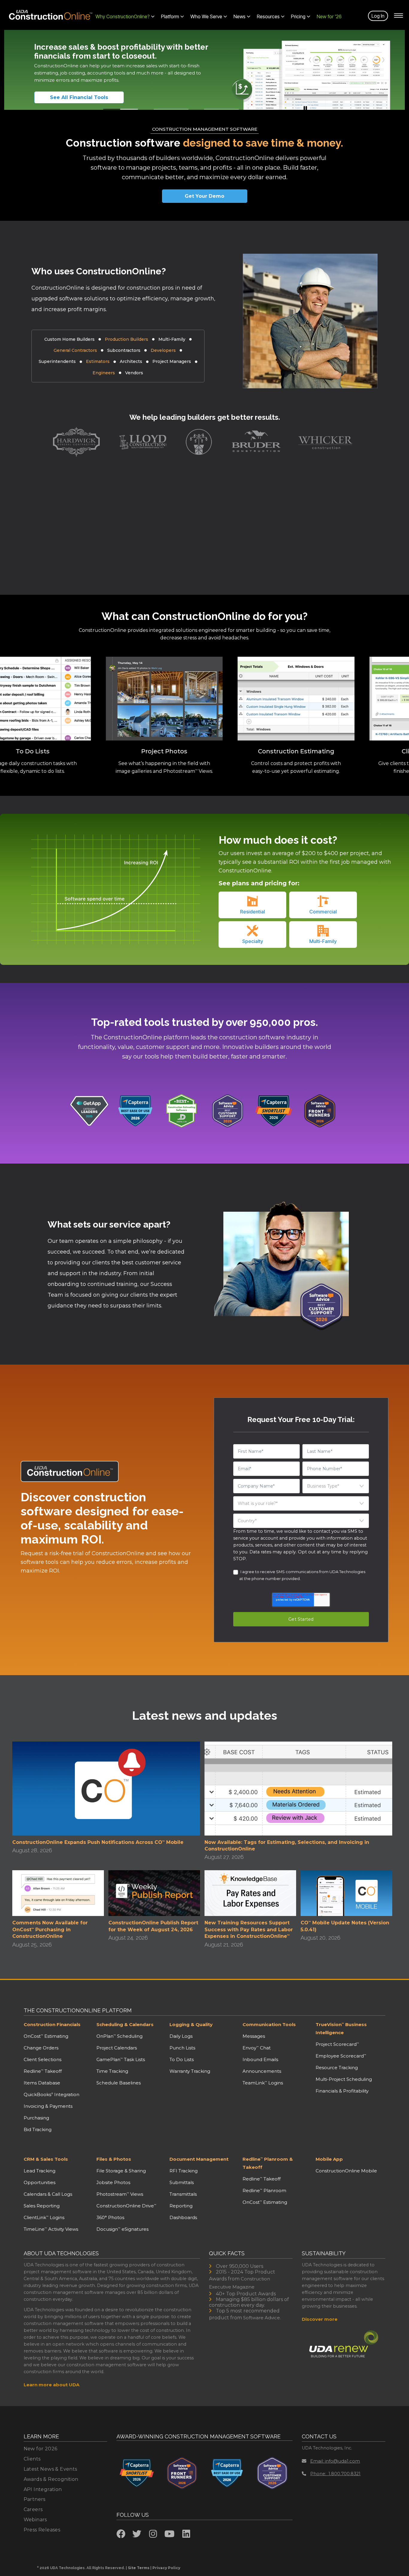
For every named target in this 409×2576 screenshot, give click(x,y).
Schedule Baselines (119, 2083)
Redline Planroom (264, 2190)
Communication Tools (269, 2024)
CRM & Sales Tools (46, 2159)
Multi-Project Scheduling (344, 2079)
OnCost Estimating (46, 2036)
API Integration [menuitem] (43, 2489)
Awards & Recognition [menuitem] (51, 2479)
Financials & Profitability (342, 2091)
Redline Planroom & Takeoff (268, 2163)
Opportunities (40, 2182)
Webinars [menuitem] (35, 2520)
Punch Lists (182, 2048)
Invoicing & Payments (48, 2106)
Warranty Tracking (190, 2071)
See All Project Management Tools (87, 97)
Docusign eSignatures (122, 2229)
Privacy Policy (166, 2568)
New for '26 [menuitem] (329, 16)
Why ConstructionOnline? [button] (123, 16)
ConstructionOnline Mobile (346, 2171)
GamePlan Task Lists (121, 2059)
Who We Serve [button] (206, 16)
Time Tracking (112, 2071)
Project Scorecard (337, 2044)
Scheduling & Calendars (125, 2024)
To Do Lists (182, 2059)
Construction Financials (52, 2024)
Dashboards (183, 2217)
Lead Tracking (40, 2171)
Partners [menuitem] (35, 2499)
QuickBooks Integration (51, 2094)
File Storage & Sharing (121, 2171)
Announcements (262, 2071)
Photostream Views (120, 2194)
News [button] (240, 16)
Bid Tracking (38, 2129)
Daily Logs (181, 2036)
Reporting (181, 2206)
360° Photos (110, 2217)
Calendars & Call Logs (48, 2194)
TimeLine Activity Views (51, 2229)
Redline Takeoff (43, 2071)
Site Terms (139, 2568)
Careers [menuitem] (33, 2509)
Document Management (199, 2159)
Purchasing (36, 2118)
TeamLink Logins (263, 2083)
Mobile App (329, 2159)
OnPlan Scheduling (119, 2036)
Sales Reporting (42, 2206)
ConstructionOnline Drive (126, 2206)
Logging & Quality (191, 2024)
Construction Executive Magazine (240, 2283)
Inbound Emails (260, 2059)
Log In (378, 16)
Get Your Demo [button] (205, 196)
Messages (254, 2036)
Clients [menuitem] (32, 2459)
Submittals (182, 2182)
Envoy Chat (257, 2048)
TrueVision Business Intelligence (341, 2028)
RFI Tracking (184, 2171)
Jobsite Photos (113, 2182)
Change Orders (41, 2048)
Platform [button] (170, 16)
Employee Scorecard (341, 2056)
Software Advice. (262, 2318)
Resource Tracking (337, 2068)
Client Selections (43, 2059)
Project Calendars (117, 2048)
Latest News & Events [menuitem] (50, 2469)
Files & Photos (114, 2159)
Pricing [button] (298, 16)
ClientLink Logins (44, 2217)
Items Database (42, 2083)
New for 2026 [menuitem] (41, 2449)
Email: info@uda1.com (335, 2461)
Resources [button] (268, 16)
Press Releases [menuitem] (42, 2530)
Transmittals (183, 2194)
